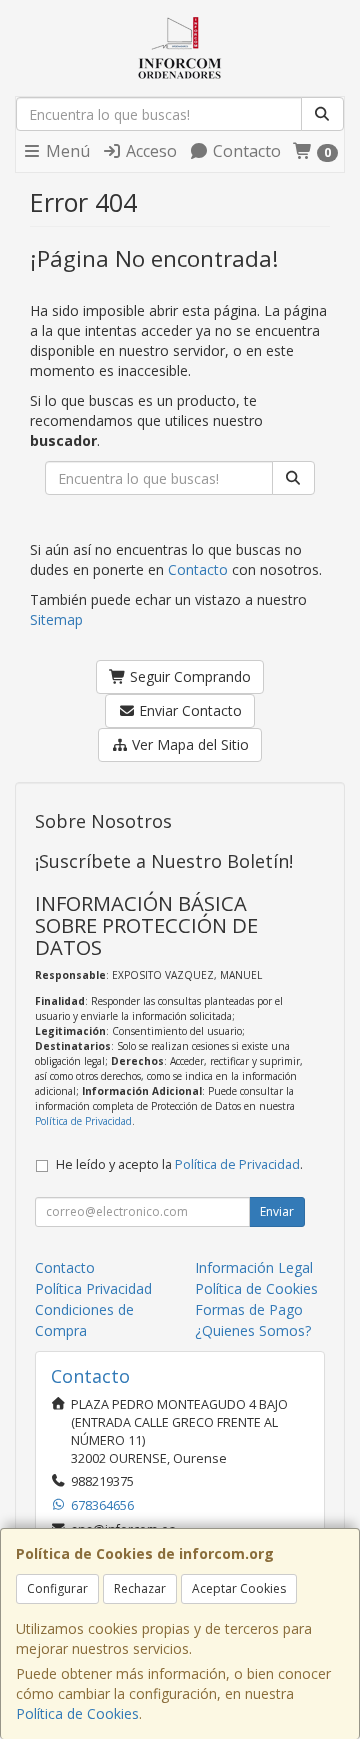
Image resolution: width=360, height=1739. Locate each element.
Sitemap (56, 619)
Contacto (245, 151)
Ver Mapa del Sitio (188, 744)
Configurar (57, 1588)
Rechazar (140, 1588)
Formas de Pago (249, 1309)
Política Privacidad (93, 1288)
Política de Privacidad (83, 1121)
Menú (66, 151)
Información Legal (254, 1267)
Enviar (277, 1211)
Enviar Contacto (188, 710)
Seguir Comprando (188, 676)
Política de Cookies (77, 1713)
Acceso (149, 151)
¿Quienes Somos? (253, 1330)
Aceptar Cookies (239, 1588)
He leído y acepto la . (179, 1164)
